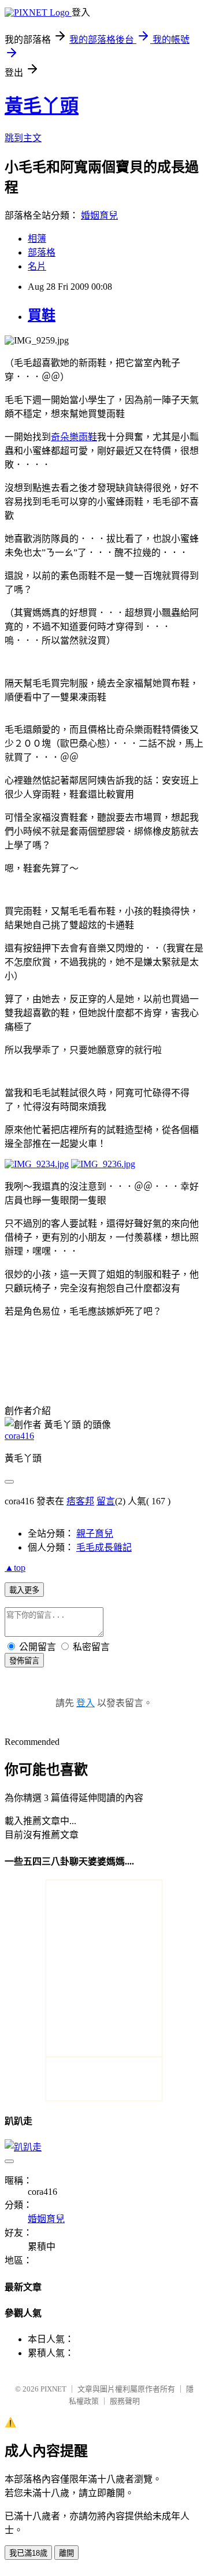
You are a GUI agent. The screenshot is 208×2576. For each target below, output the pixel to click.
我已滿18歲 (28, 2553)
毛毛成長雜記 (104, 1547)
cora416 (19, 1436)
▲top (15, 1568)
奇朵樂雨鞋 (74, 437)
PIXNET (53, 2389)
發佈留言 (24, 1661)
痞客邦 (80, 1501)
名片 (37, 266)
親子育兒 (95, 1534)
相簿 (37, 239)
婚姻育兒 (99, 215)
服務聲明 (125, 2401)
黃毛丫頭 (42, 106)
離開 (66, 2553)
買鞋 (42, 315)
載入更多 (24, 1590)
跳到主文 (23, 138)
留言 (106, 1501)
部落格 (42, 252)
